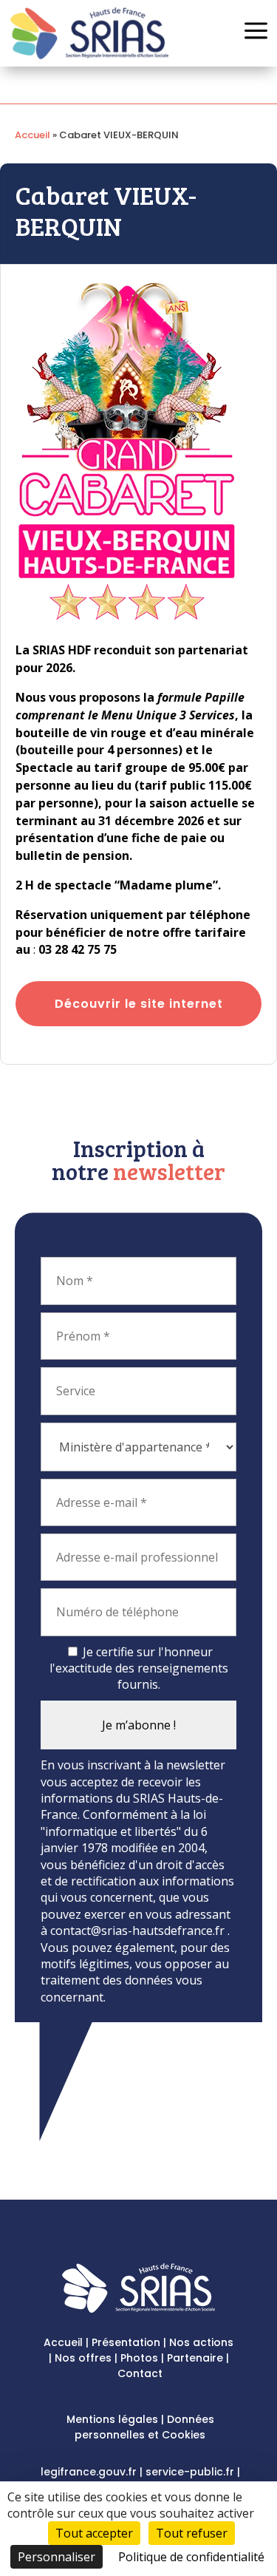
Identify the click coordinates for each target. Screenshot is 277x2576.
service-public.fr (190, 2472)
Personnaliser (57, 2557)
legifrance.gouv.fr (89, 2472)
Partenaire (195, 2358)
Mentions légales (112, 2419)
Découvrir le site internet (139, 1004)
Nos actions (201, 2342)
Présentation (126, 2342)
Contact (140, 2373)
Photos (139, 2358)
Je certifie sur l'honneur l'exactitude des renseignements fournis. (139, 1668)
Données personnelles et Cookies (144, 2427)
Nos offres (83, 2358)
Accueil (33, 135)
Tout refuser (192, 2533)
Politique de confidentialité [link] (191, 2557)
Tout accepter (94, 2533)
